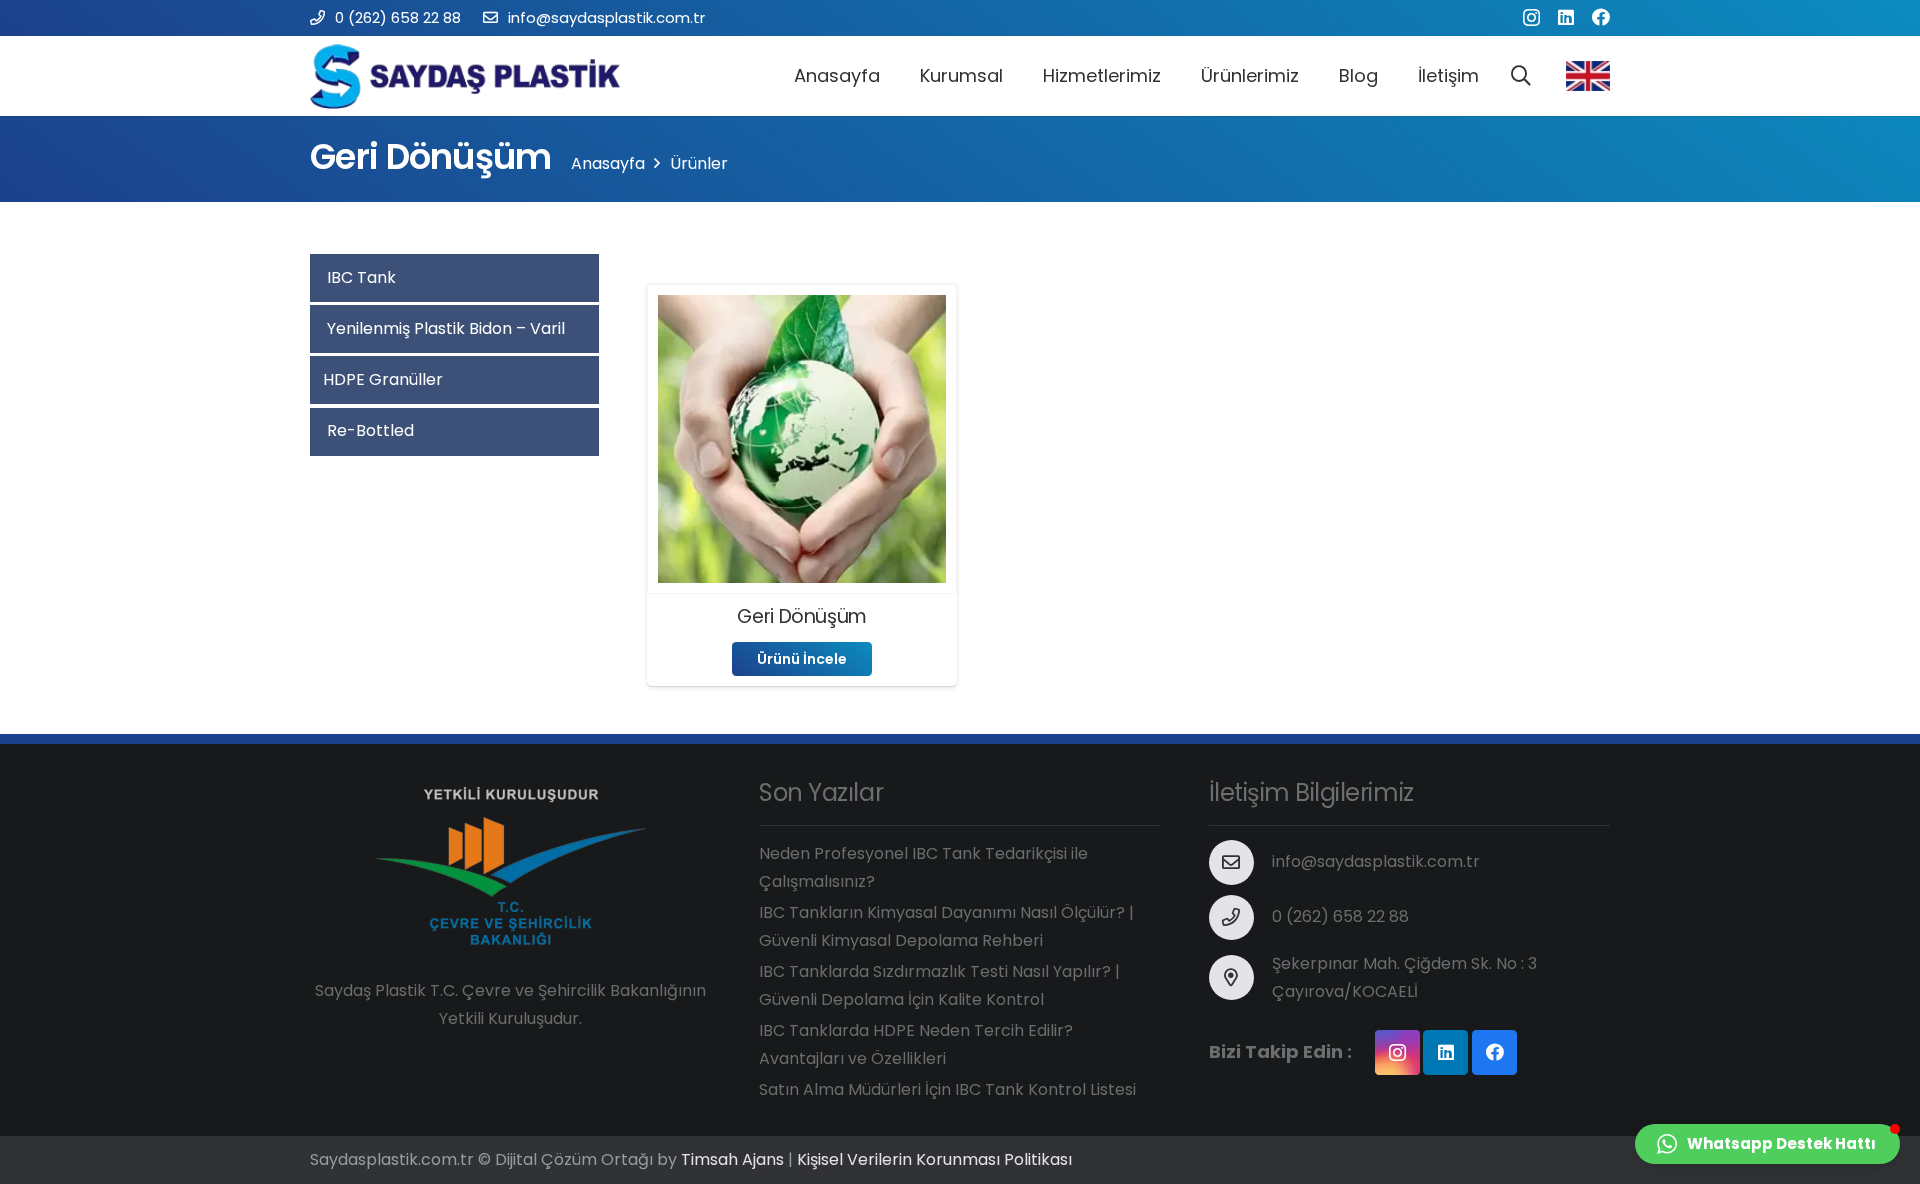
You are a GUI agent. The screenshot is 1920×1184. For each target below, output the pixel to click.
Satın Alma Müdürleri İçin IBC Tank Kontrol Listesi (947, 1089)
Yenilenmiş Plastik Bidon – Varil (444, 328)
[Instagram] (1531, 18)
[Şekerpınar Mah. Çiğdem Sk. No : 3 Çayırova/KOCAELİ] (1241, 977)
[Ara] (1521, 76)
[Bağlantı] (472, 76)
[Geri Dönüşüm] (802, 308)
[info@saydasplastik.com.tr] (1241, 862)
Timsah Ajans (732, 1159)
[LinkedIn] (1566, 17)
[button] (1767, 1144)
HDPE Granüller (383, 379)
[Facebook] (1601, 17)
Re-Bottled (368, 430)
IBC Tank (359, 277)
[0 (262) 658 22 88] (1241, 917)
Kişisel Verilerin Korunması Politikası (934, 1159)
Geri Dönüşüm (801, 616)
